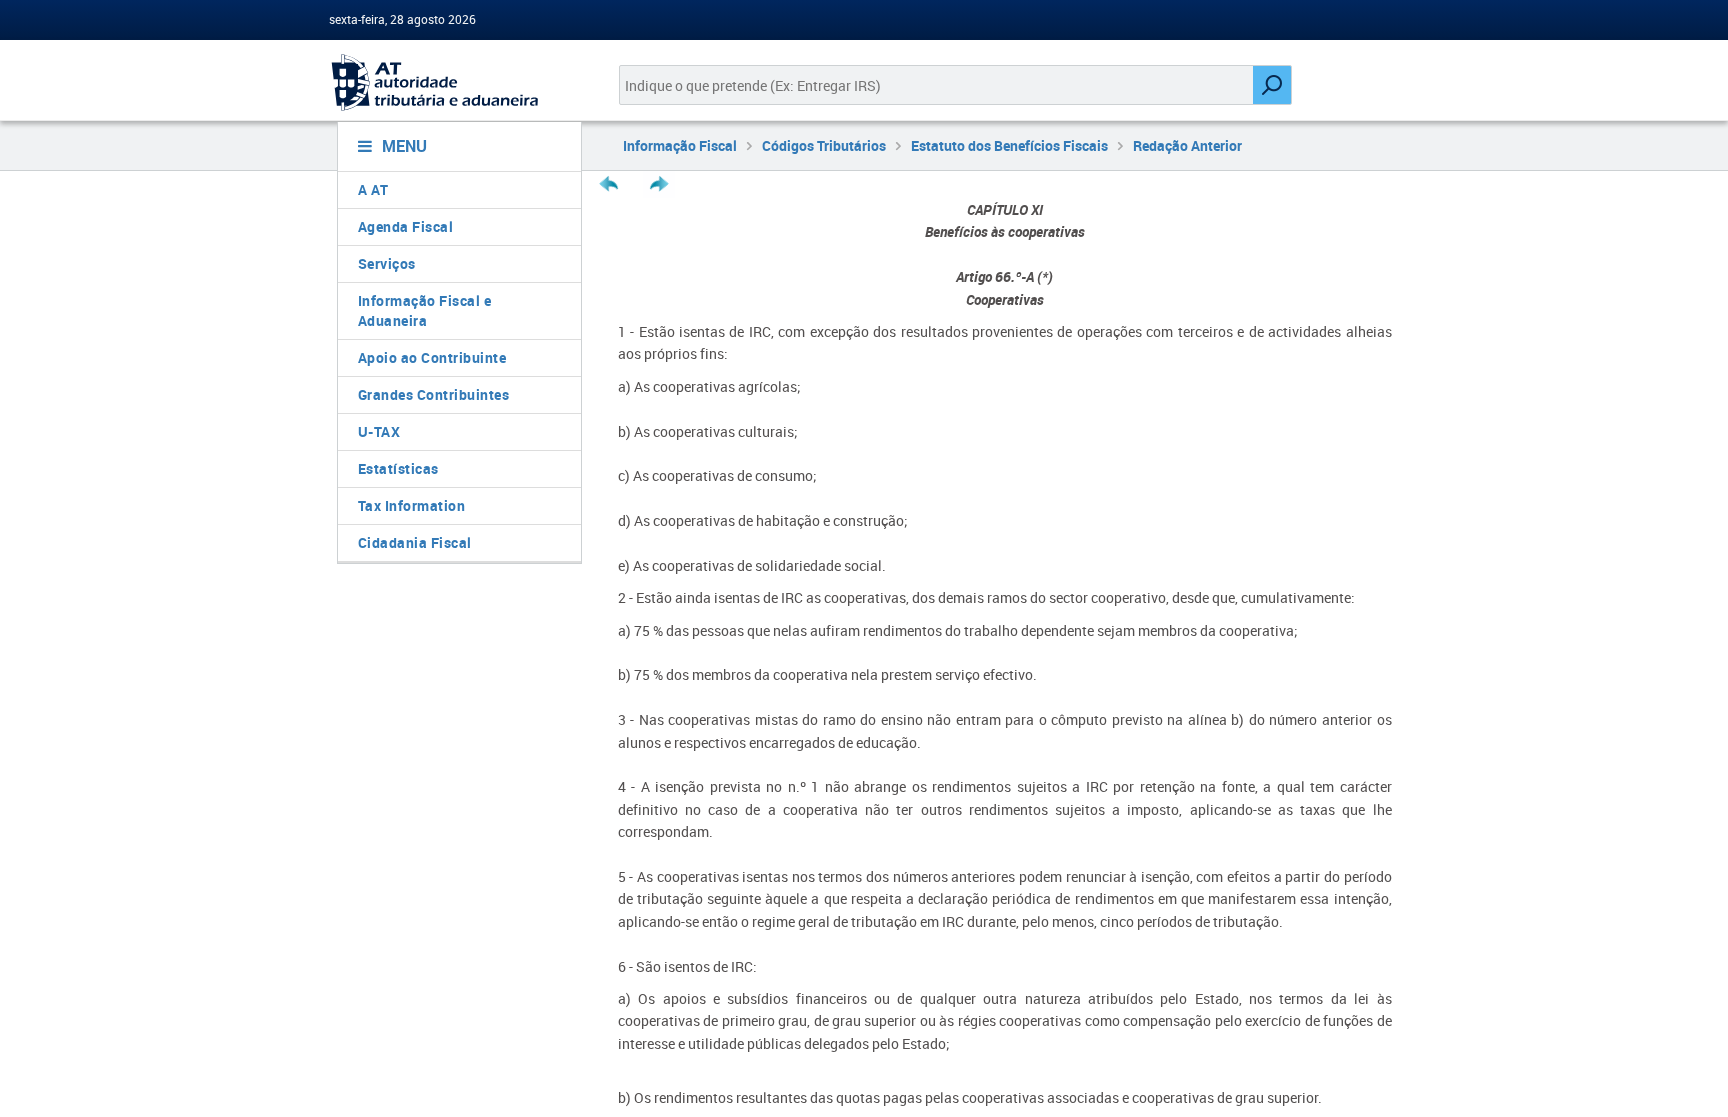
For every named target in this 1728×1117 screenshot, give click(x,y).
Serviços (387, 263)
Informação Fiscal (680, 145)
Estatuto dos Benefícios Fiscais (1009, 145)
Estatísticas (398, 468)
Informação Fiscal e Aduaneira (425, 310)
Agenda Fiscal (406, 226)
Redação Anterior (1187, 145)
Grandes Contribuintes (434, 394)
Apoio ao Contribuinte (432, 357)
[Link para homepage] (451, 82)
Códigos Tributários (824, 145)
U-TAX (379, 431)
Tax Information (412, 505)
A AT (373, 189)
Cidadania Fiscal (415, 542)
